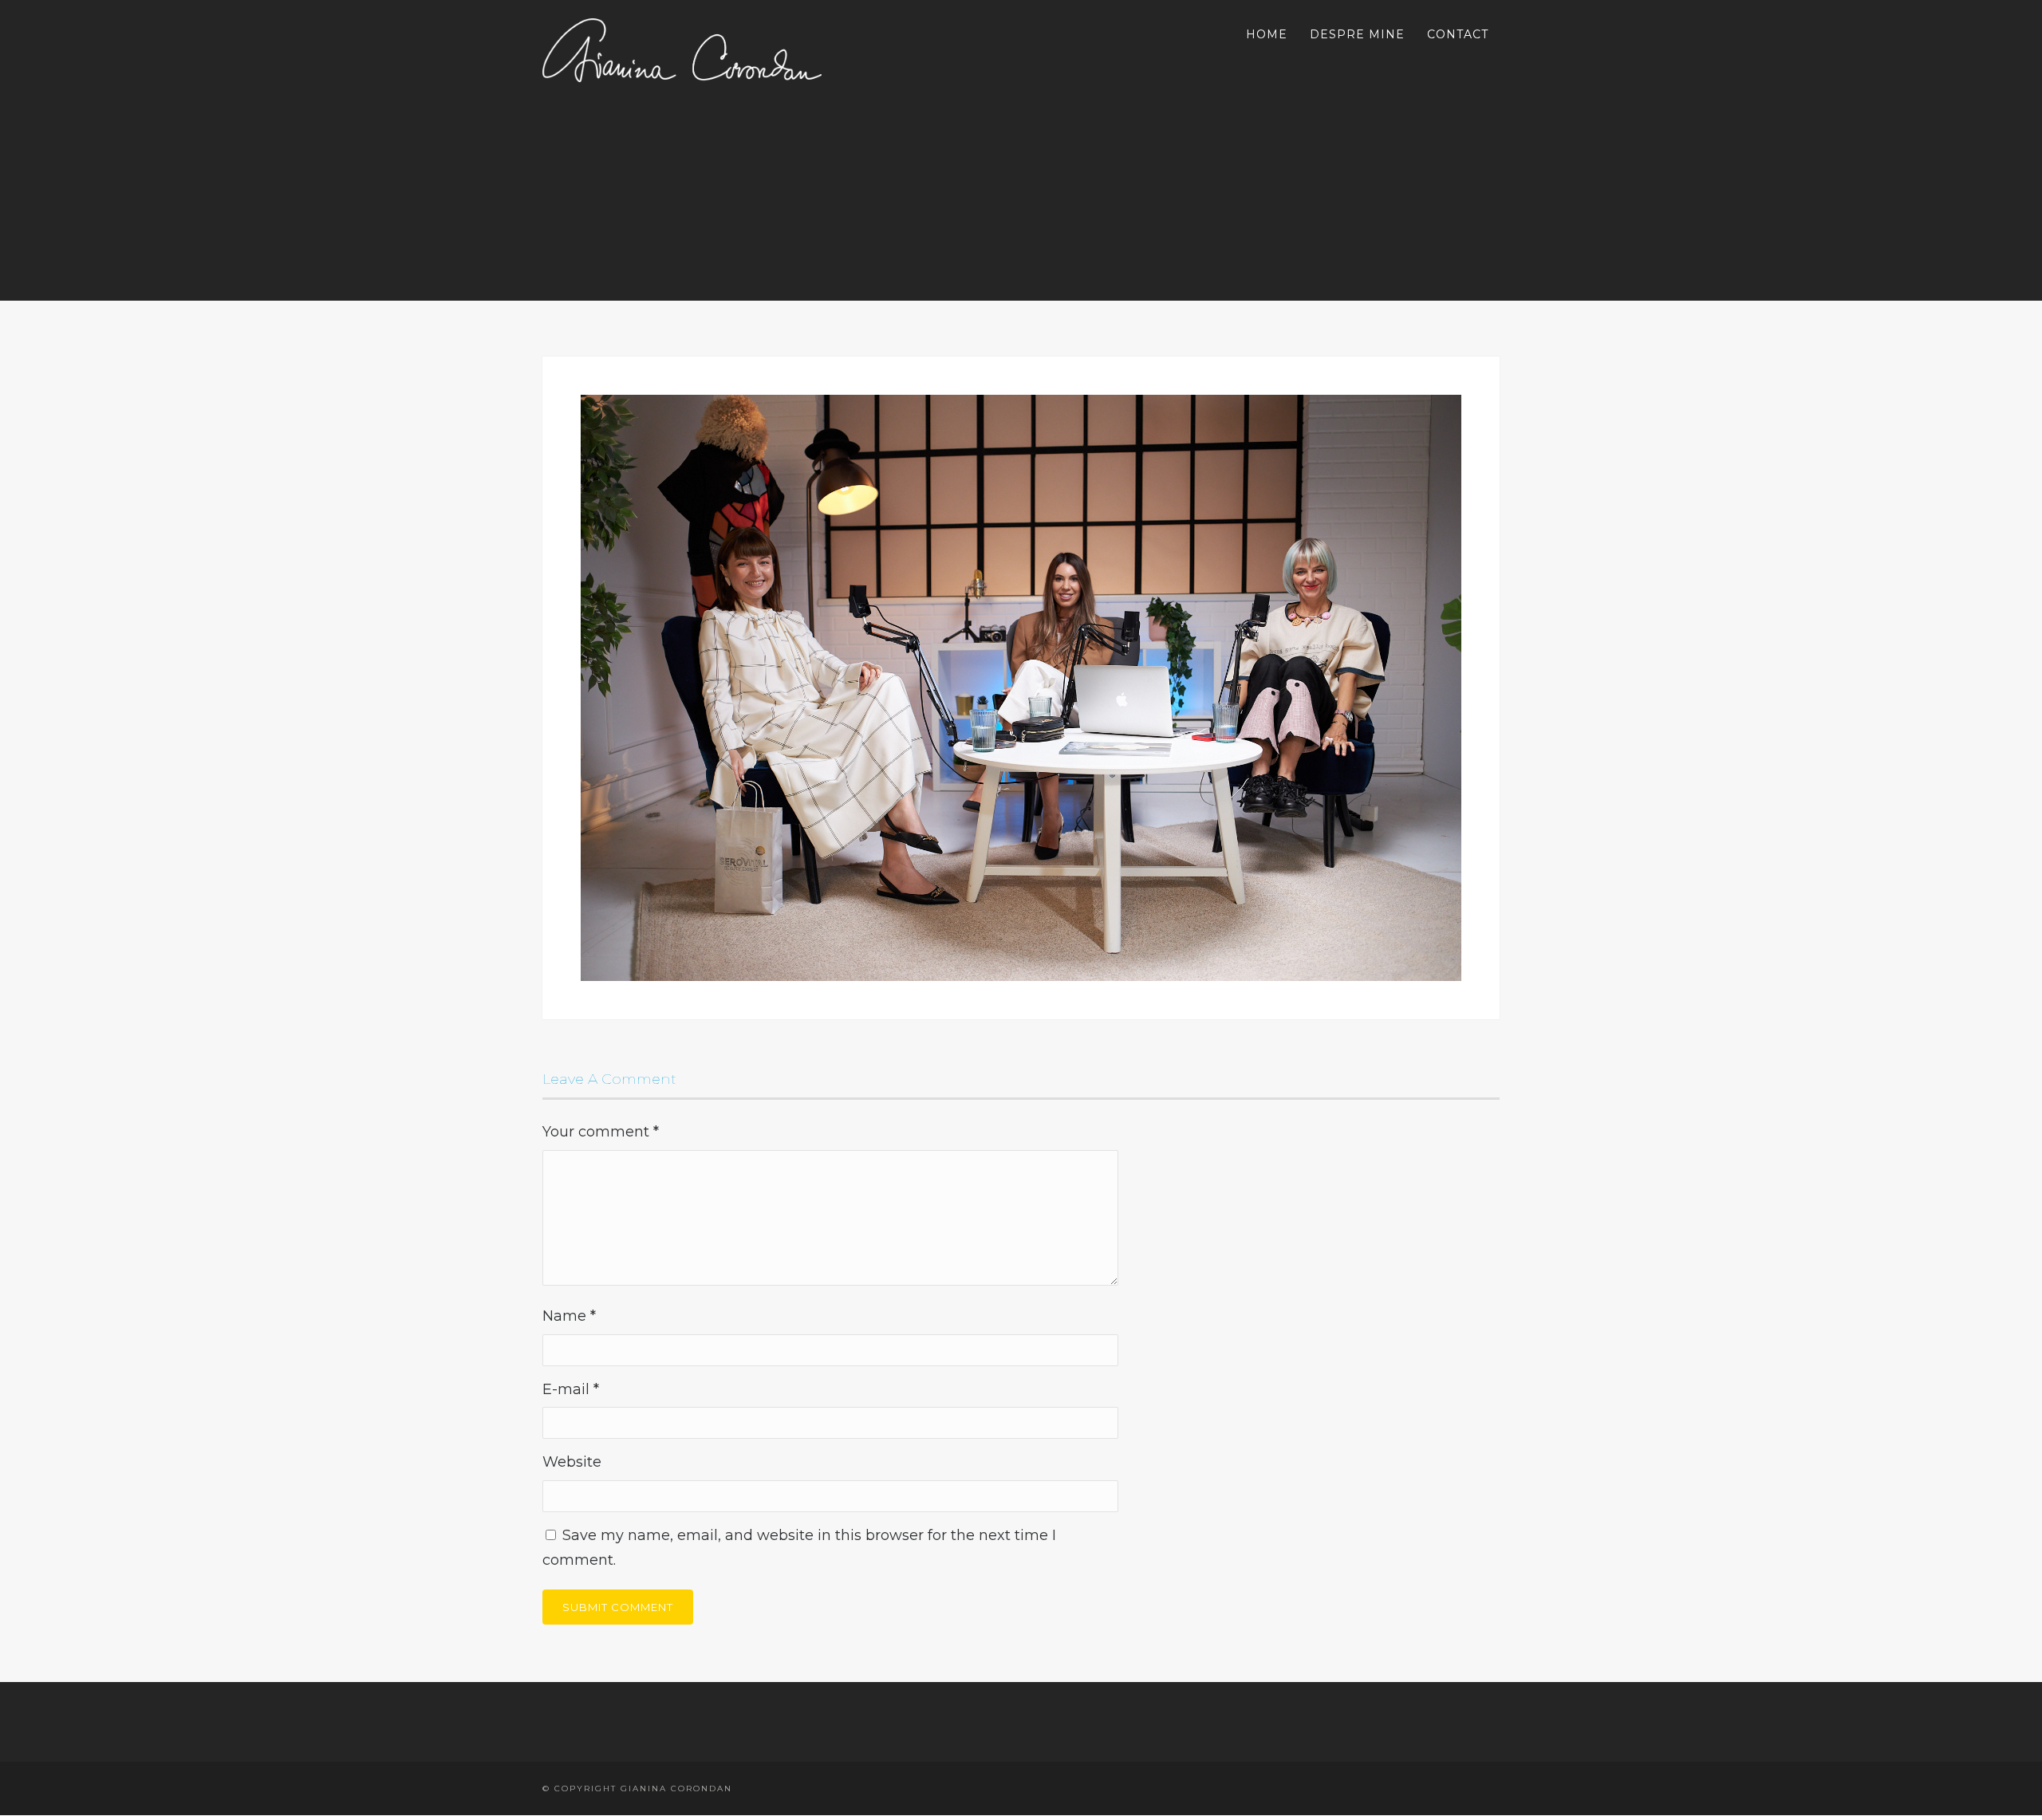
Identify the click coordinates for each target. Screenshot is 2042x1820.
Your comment (601, 1132)
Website (572, 1462)
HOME (1267, 34)
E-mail (571, 1389)
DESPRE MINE (1357, 34)
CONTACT (1458, 34)
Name (569, 1316)
